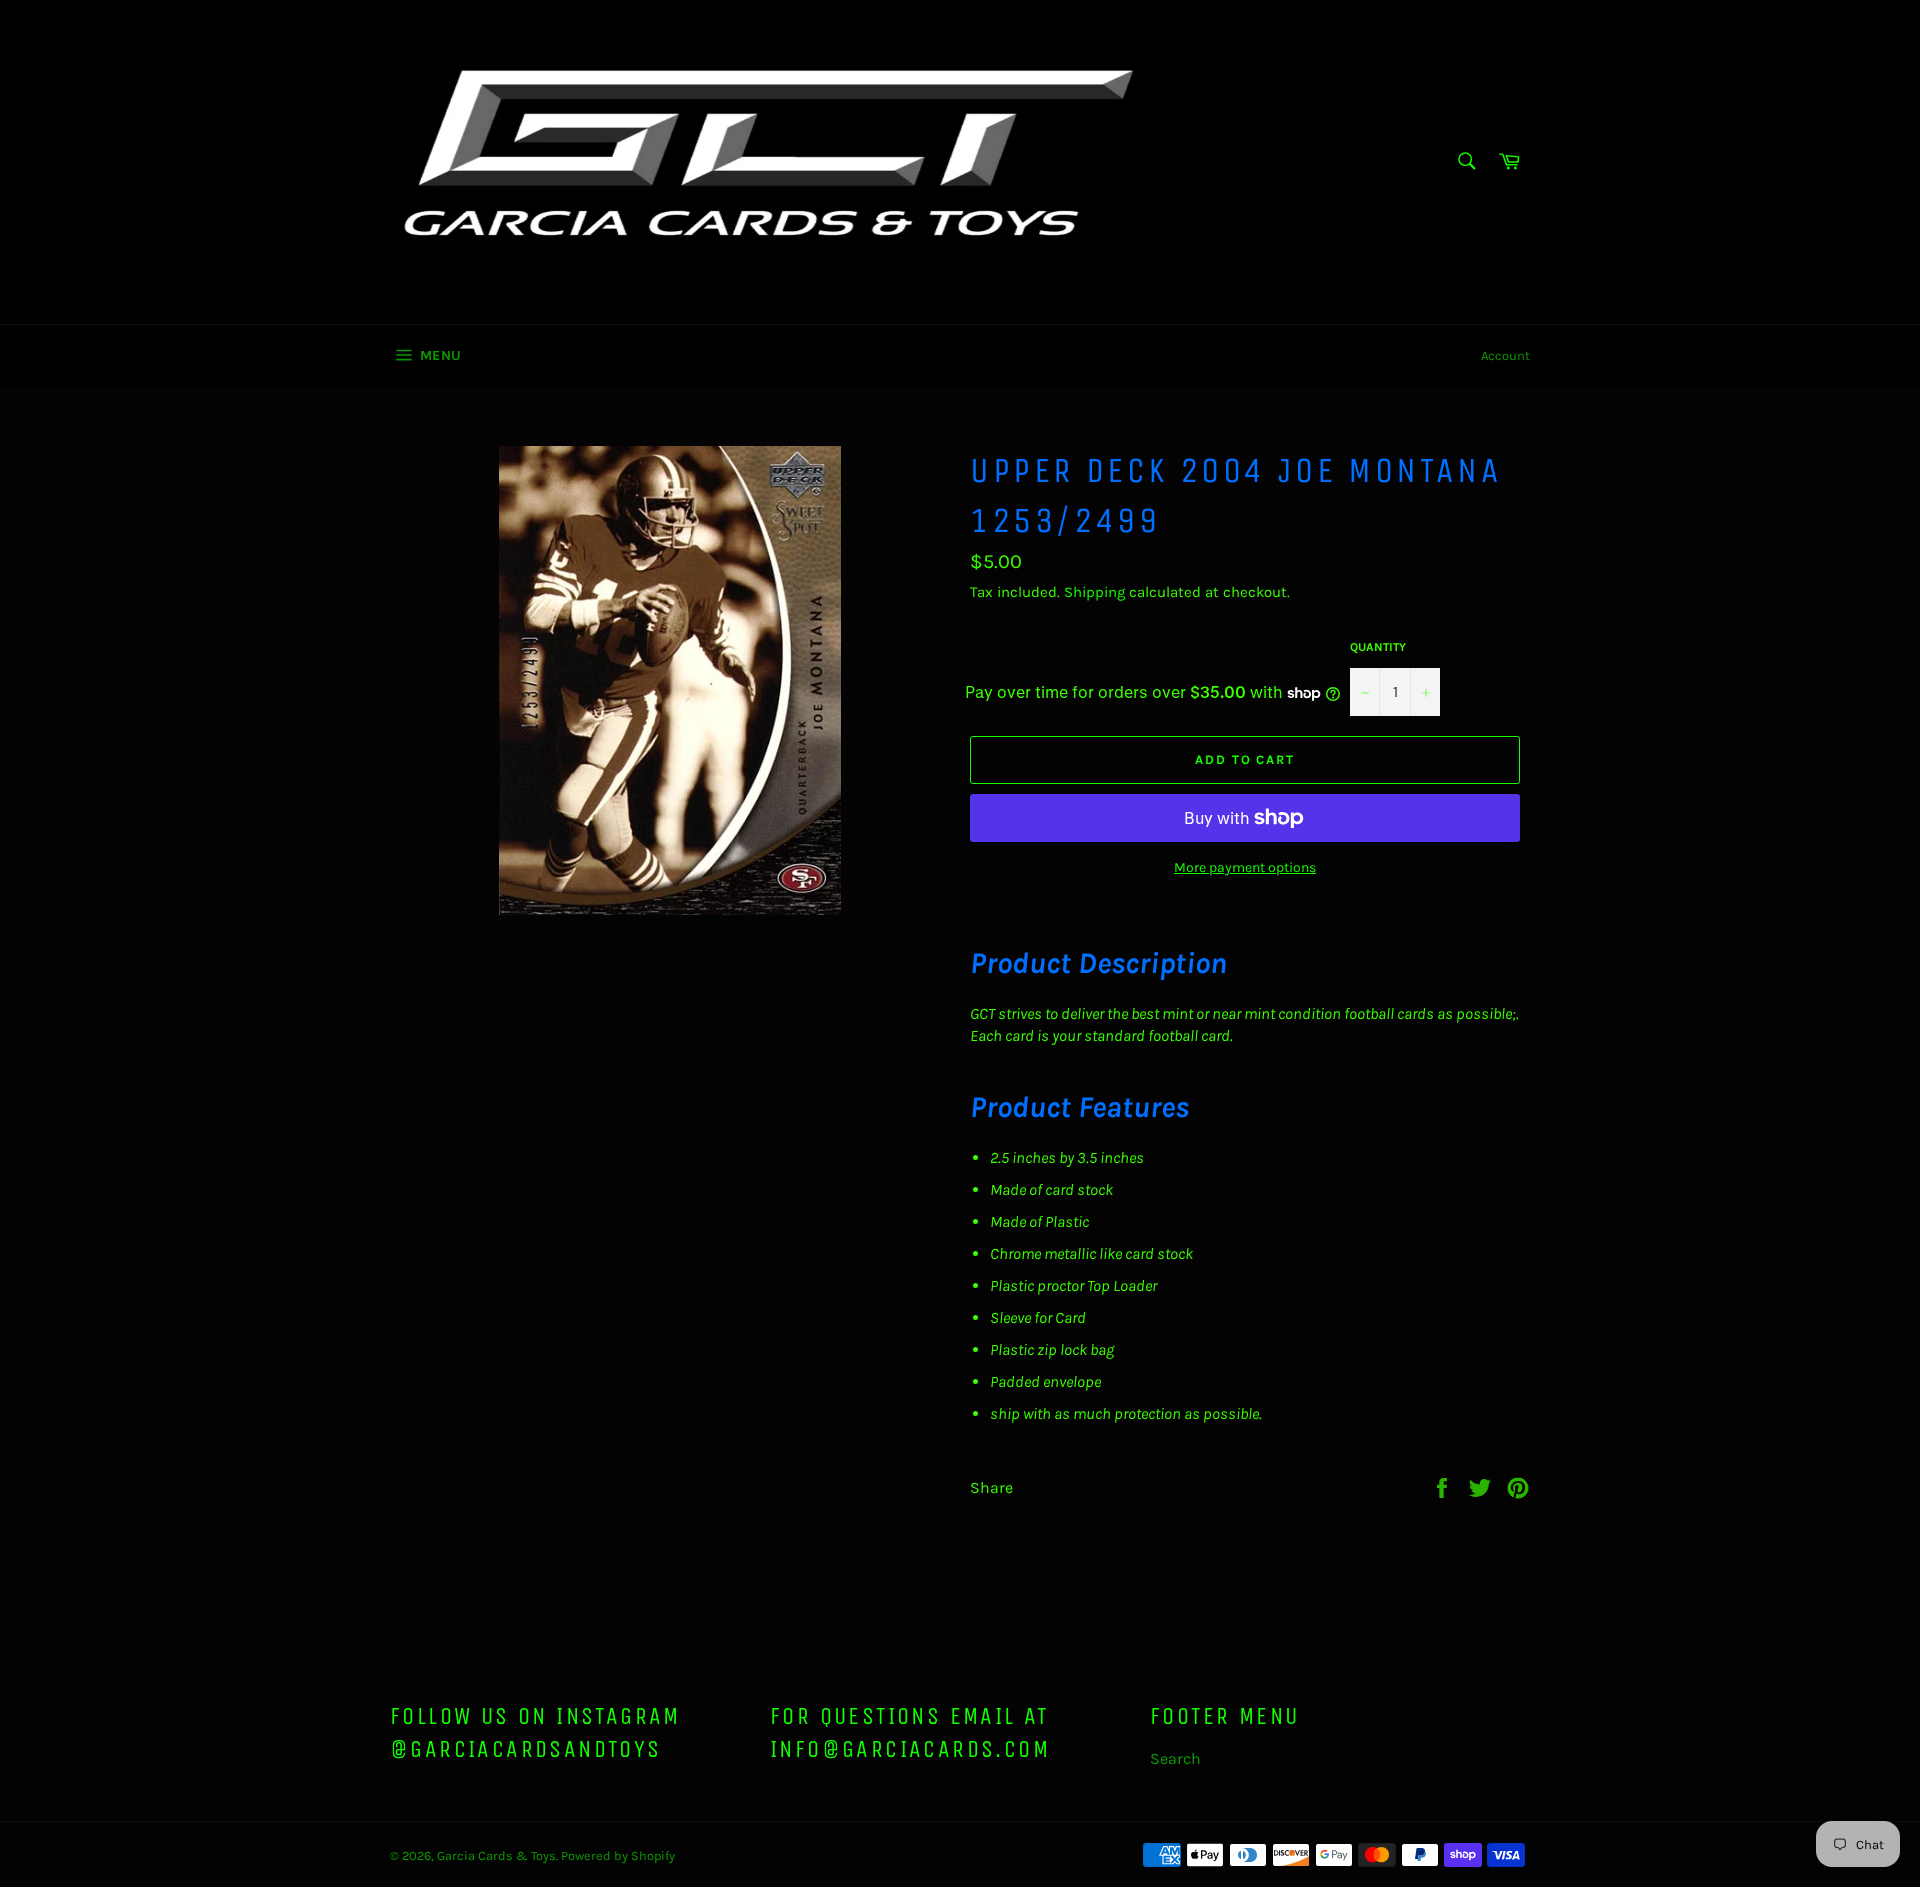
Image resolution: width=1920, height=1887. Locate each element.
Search (1175, 1758)
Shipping (1094, 592)
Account (1505, 355)
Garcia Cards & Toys (496, 1855)
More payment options (1245, 867)
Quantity (1378, 647)
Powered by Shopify (618, 1855)
